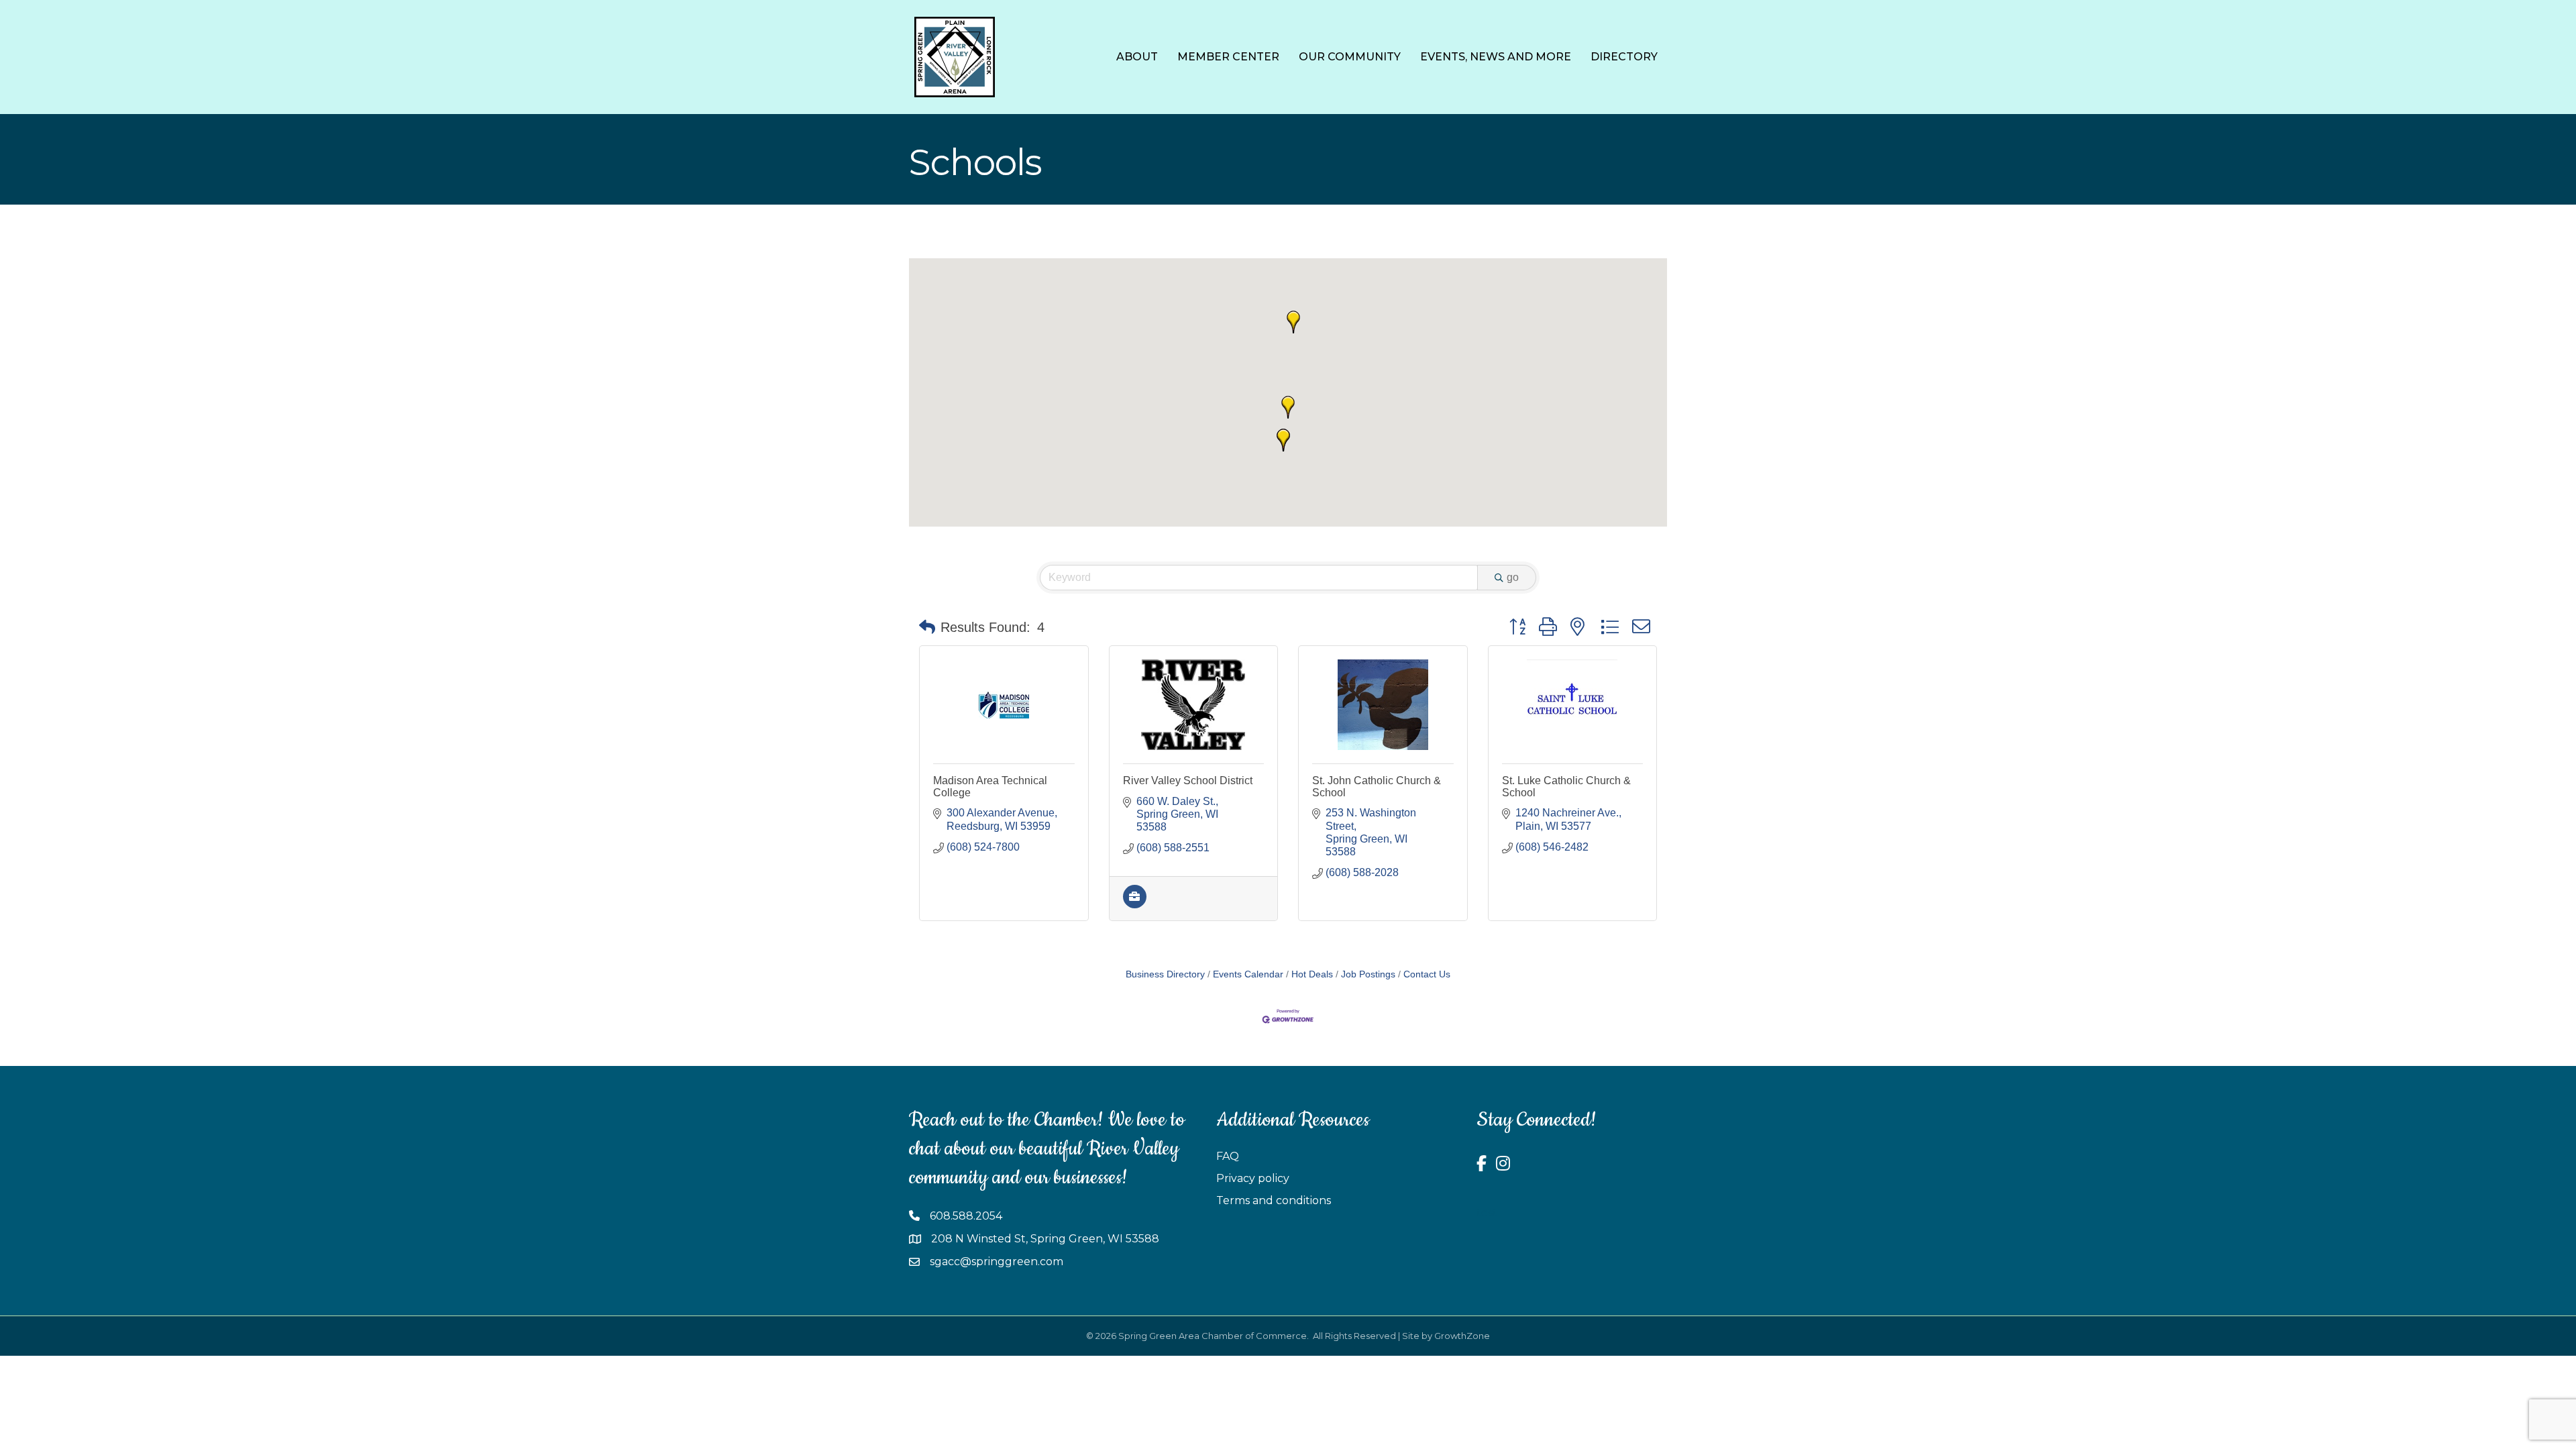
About (1137, 57)
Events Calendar (1248, 974)
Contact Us (1427, 974)
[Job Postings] (1135, 905)
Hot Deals (1312, 974)
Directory (1624, 57)
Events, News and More (1496, 57)
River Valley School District (1188, 781)
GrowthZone (1462, 1336)
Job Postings (1368, 974)
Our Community (1350, 57)
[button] (1283, 440)
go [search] (1513, 577)
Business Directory (1165, 974)
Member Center (1228, 57)
